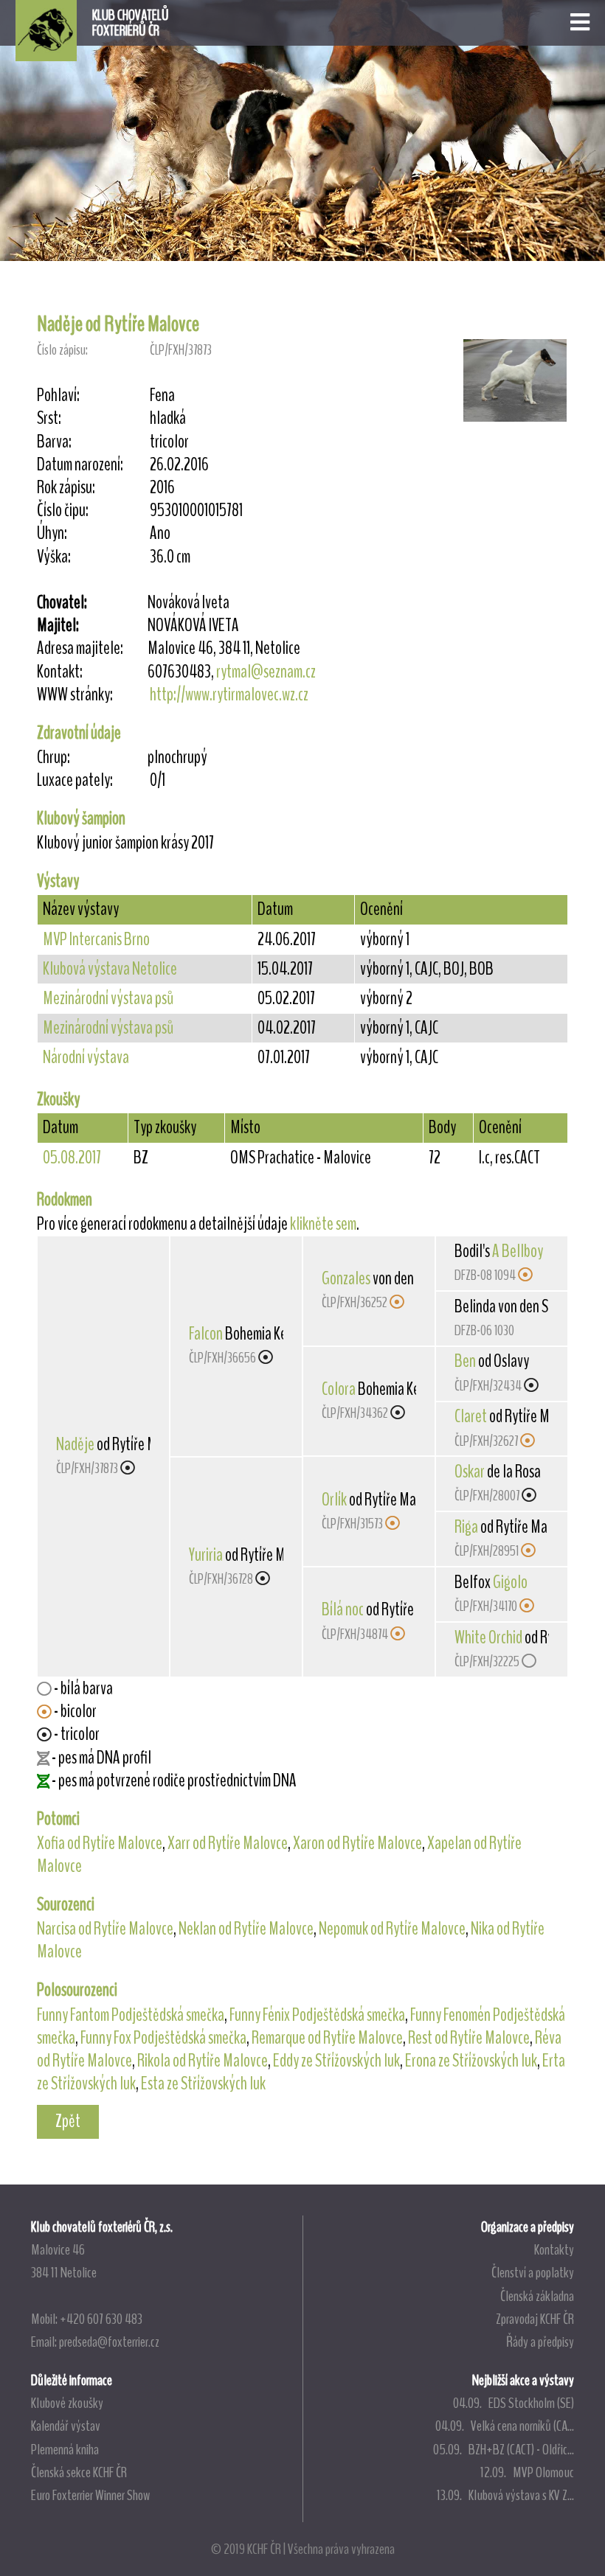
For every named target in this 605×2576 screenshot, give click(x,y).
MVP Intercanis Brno (96, 939)
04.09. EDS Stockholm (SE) (514, 2403)
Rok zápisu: (66, 488)
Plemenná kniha (65, 2449)
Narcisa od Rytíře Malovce (105, 1929)
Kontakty (554, 2249)
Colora (339, 1389)
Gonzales (346, 1278)
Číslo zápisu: (62, 350)
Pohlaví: (58, 396)
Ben (465, 1361)
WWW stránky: (75, 695)
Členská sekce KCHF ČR (79, 2472)
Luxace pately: (75, 780)
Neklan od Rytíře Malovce (246, 1929)
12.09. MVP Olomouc (527, 2472)
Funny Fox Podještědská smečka (163, 2038)
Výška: (54, 557)
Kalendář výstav (66, 2426)
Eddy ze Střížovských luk (336, 2061)
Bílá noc (343, 1609)
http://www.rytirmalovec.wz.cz (229, 695)
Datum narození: (80, 465)
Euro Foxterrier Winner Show (90, 2495)
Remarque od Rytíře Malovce (327, 2038)
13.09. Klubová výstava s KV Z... (505, 2495)
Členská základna (537, 2296)
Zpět (68, 2121)
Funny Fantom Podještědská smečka (131, 2015)
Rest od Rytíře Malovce (469, 2038)
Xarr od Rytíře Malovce (228, 1843)
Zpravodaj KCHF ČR (535, 2319)
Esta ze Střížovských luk (203, 2084)
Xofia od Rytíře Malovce (100, 1843)
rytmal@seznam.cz (266, 672)
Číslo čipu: (63, 511)
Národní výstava (86, 1057)
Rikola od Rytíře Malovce (203, 2061)
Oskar (470, 1472)
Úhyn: (52, 533)
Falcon (206, 1334)
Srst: (49, 418)
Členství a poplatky (533, 2272)
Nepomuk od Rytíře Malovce (392, 1929)
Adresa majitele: (80, 648)
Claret (471, 1416)
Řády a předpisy (540, 2342)
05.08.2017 (72, 1158)
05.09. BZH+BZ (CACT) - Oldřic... (504, 2449)
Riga (466, 1527)
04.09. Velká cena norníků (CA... (505, 2426)
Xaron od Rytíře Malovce (357, 1843)
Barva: (54, 442)
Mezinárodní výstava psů (108, 998)
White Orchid (488, 1637)
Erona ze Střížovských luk (471, 2061)
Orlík (334, 1500)
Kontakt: (60, 672)
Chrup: (53, 758)
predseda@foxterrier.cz (109, 2342)
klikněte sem (323, 1224)
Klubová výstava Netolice (110, 969)
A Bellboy (518, 1251)
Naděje (75, 1444)
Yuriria (206, 1555)
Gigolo (510, 1582)
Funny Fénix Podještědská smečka (317, 2015)
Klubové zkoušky (67, 2403)
